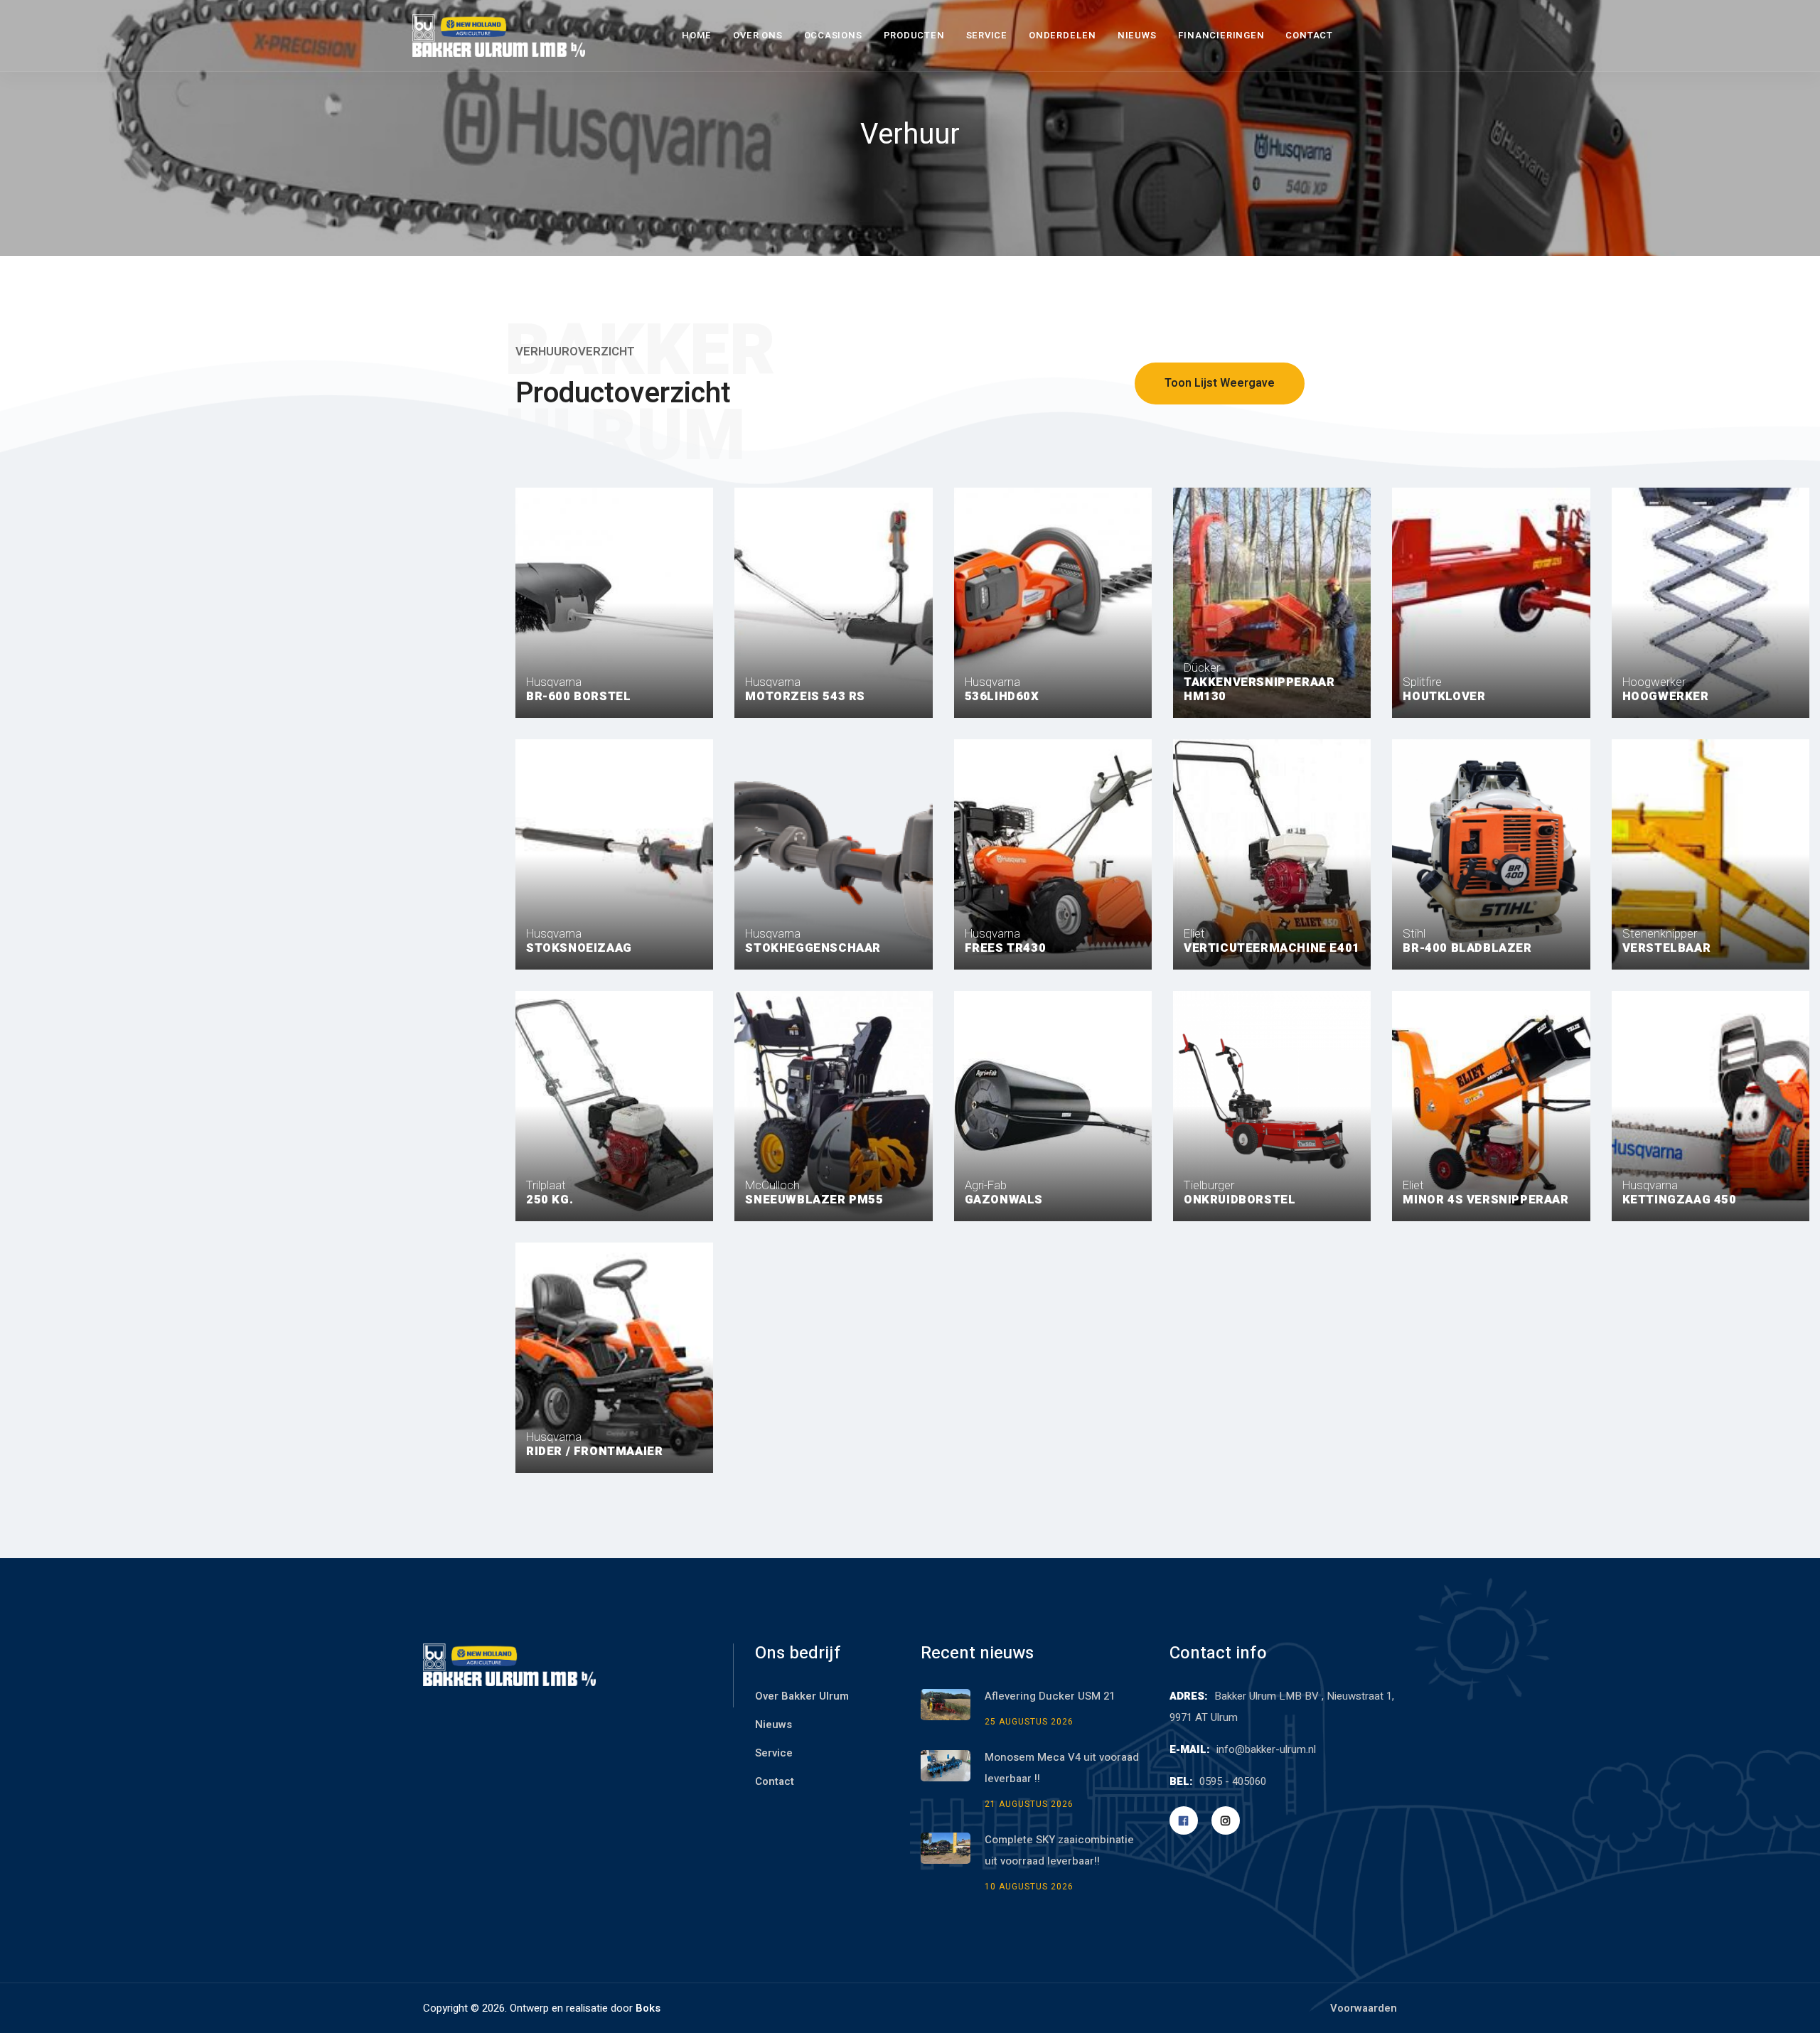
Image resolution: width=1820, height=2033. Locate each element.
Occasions (833, 35)
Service (987, 35)
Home (697, 35)
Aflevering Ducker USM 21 (1050, 1696)
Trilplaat (550, 1192)
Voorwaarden (1364, 2008)
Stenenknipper (1667, 940)
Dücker (1259, 681)
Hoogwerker (1666, 688)
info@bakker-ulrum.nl (1266, 1749)
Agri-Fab (1004, 1192)
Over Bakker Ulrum (802, 1696)
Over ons (758, 35)
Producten (914, 35)
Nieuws (1137, 35)
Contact (1309, 35)
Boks (648, 2008)
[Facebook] (1184, 1820)
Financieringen (1221, 35)
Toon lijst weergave (1220, 383)
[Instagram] (1226, 1820)
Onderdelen (1062, 35)
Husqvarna (578, 688)
